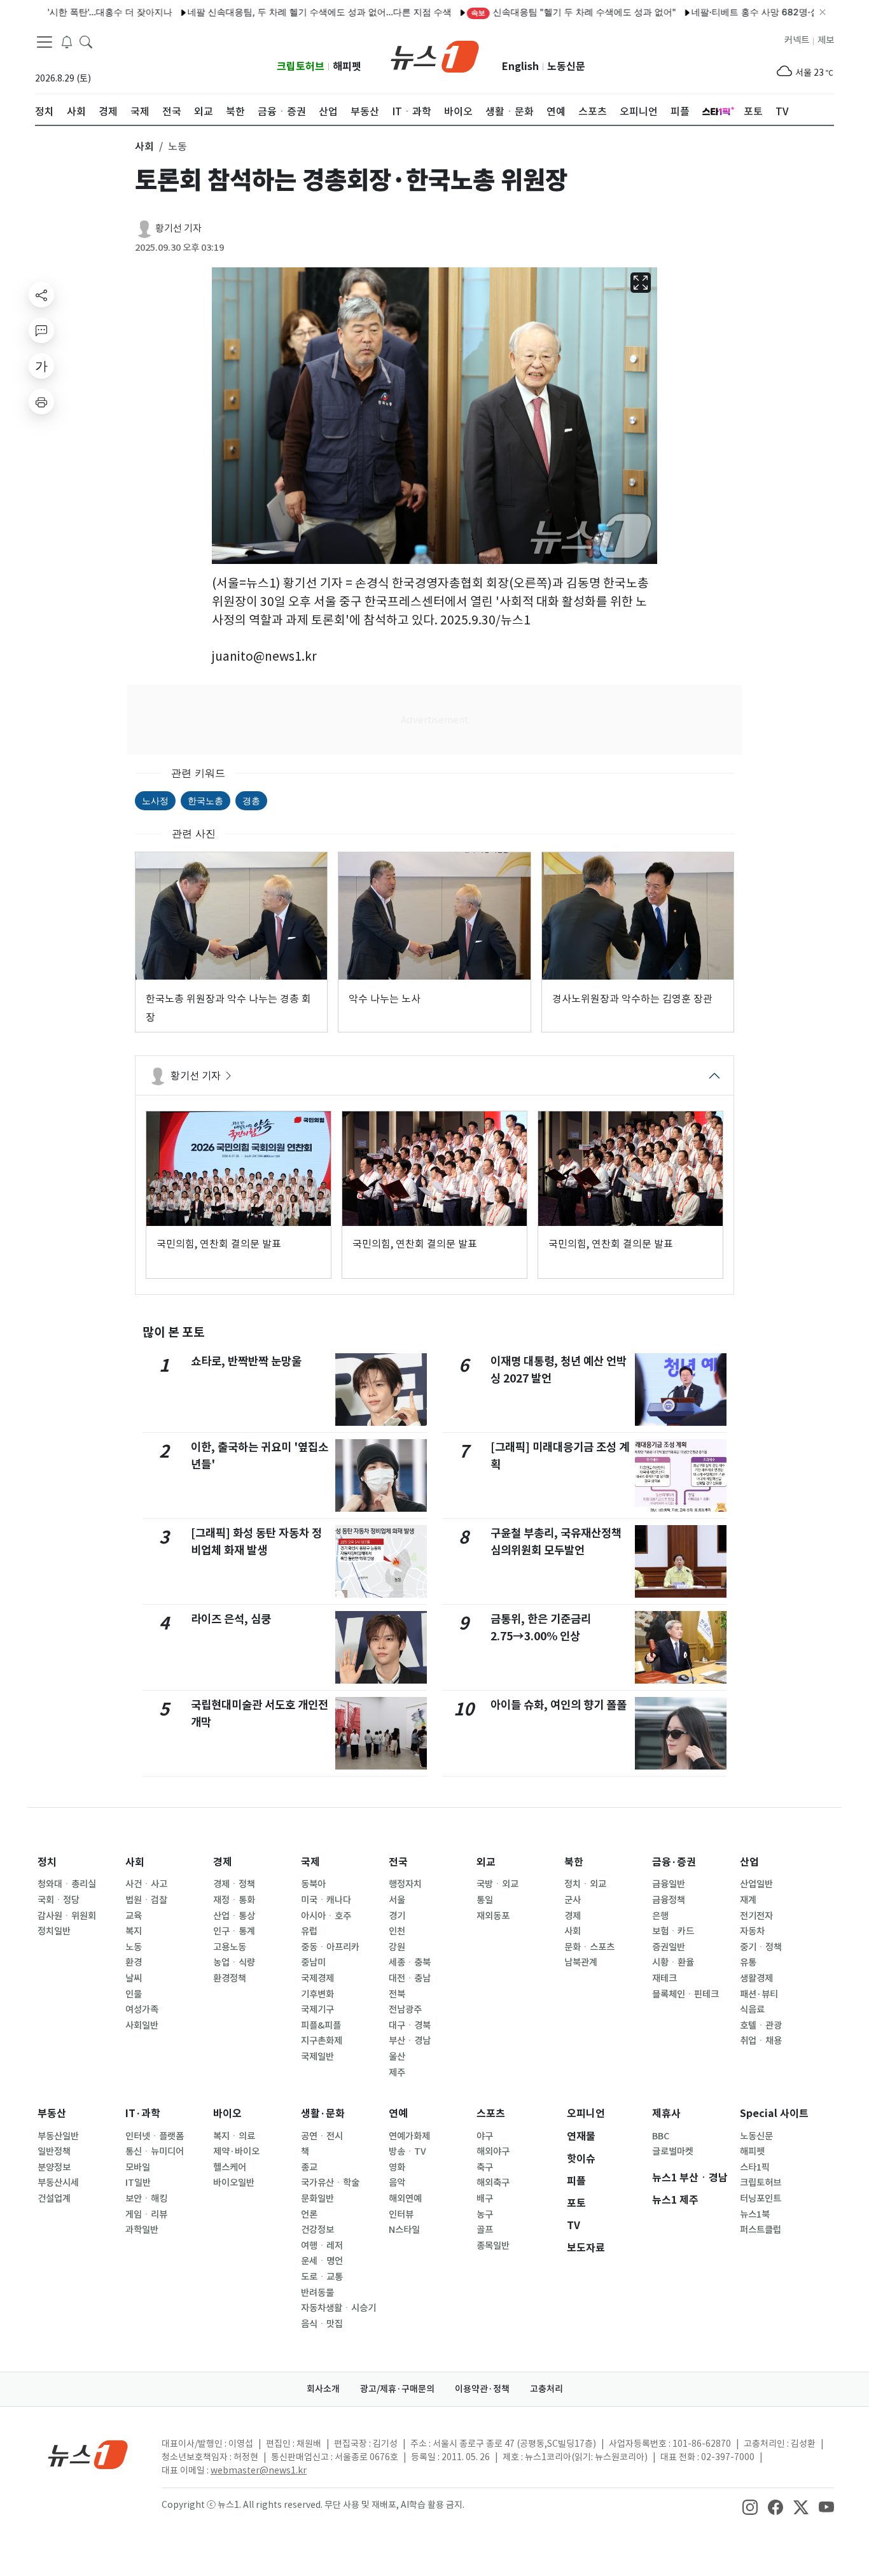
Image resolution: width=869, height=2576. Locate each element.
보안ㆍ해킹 (146, 2199)
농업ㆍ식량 (234, 1962)
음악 (397, 2183)
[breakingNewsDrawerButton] (67, 41)
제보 (826, 40)
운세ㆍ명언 (322, 2261)
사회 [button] (144, 146)
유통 (748, 1962)
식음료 (752, 2009)
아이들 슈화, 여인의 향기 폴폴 (559, 1705)
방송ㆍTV (407, 2151)
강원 (397, 1947)
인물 (134, 1994)
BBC (661, 2136)
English (520, 67)
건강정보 (317, 2230)
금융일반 (669, 1884)
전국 (398, 1862)
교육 (134, 1916)
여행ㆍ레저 (322, 2246)
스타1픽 (755, 2167)
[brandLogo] (435, 55)
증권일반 (669, 1947)
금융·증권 (674, 1862)
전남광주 (405, 2009)
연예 (398, 2114)
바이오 (227, 2114)
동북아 (313, 1884)
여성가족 (142, 2009)
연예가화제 (409, 2136)
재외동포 (493, 1916)
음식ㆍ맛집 (322, 2324)
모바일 (138, 2167)
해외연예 (405, 2199)
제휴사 (666, 2114)
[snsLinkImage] (750, 2506)
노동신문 (566, 67)
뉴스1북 (755, 2214)
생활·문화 (323, 2114)
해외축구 (493, 2183)
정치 (47, 1862)
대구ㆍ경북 (410, 2025)
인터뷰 (401, 2214)
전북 (397, 1994)
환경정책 (230, 1978)
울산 (397, 2057)
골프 (485, 2230)
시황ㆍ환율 (673, 1962)
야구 (485, 2136)
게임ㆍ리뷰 (146, 2214)
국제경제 (317, 1978)
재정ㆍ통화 (234, 1900)
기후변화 (317, 1994)
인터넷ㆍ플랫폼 (155, 2136)
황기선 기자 (178, 228)
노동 (134, 1947)
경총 (251, 800)
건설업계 (54, 2199)
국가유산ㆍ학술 (330, 2183)
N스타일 (404, 2230)
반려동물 (317, 2293)
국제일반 (317, 2057)
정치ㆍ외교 (585, 1884)
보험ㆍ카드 (673, 1931)
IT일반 (138, 2183)
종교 (309, 2167)
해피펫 (347, 67)
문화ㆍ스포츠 (589, 1947)
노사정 (155, 800)
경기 (397, 1916)
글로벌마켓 (673, 2151)
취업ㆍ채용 (761, 2041)
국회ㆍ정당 (59, 1900)
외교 (486, 1862)
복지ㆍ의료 (234, 2136)
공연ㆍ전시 (322, 2136)
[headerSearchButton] (86, 41)
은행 (660, 1916)
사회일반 (142, 2025)
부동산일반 (58, 2136)
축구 (485, 2167)
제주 (397, 2073)
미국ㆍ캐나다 (326, 1900)
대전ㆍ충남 (410, 1978)
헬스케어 (230, 2167)
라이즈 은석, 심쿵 (231, 1619)
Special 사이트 (774, 2114)
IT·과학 (143, 2114)
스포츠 (491, 2114)
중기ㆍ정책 (761, 1947)
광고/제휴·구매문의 (397, 2389)
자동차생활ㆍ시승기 (338, 2308)
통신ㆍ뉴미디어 (155, 2151)
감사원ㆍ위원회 (67, 1916)
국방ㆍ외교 (497, 1884)
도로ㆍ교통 (322, 2277)
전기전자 (756, 1916)
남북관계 (581, 1962)
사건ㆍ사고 (146, 1884)
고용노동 (230, 1947)
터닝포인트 (761, 2199)
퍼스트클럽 (761, 2230)
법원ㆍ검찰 (146, 1900)
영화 (397, 2167)
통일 (485, 1900)
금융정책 (669, 1900)
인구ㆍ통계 (234, 1931)
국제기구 (317, 2009)
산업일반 (756, 1884)
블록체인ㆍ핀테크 (685, 1994)
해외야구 (493, 2151)
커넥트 (797, 40)
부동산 (52, 2114)
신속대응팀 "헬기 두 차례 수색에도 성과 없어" (523, 12)
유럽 (309, 1931)
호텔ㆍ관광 (761, 2025)
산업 (749, 1862)
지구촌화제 (322, 2041)
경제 (223, 1862)
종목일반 (493, 2246)
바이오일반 (234, 2183)
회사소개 (323, 2389)
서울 (397, 1900)
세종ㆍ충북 (410, 1962)
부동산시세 (58, 2183)
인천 (397, 1931)
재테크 (664, 1978)
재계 (748, 1900)
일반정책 (54, 2151)
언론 (309, 2214)
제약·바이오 (236, 2151)
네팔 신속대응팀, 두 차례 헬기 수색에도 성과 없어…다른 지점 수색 (269, 12)
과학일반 (142, 2230)
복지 (134, 1931)
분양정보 (54, 2167)
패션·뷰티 (759, 1994)
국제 (310, 1862)
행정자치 (405, 1884)
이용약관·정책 (482, 2389)
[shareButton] (41, 295)
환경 (134, 1962)
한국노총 (205, 800)
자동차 (752, 1931)
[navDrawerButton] (45, 41)
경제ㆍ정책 (234, 1884)
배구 (485, 2199)
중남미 (313, 1962)
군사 (573, 1900)
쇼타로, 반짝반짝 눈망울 (246, 1361)
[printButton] (41, 402)
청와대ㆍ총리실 (67, 1884)
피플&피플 (321, 2025)
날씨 (134, 1978)
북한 (574, 1862)
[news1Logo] (88, 2454)
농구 (485, 2214)
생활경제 (756, 1978)
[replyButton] (41, 330)
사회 (135, 1862)
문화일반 (317, 2199)
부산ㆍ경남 (410, 2041)
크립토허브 (301, 67)
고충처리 (546, 2389)
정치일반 (54, 1931)
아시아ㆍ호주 (326, 1916)
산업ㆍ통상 (234, 1916)
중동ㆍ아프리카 (330, 1947)
